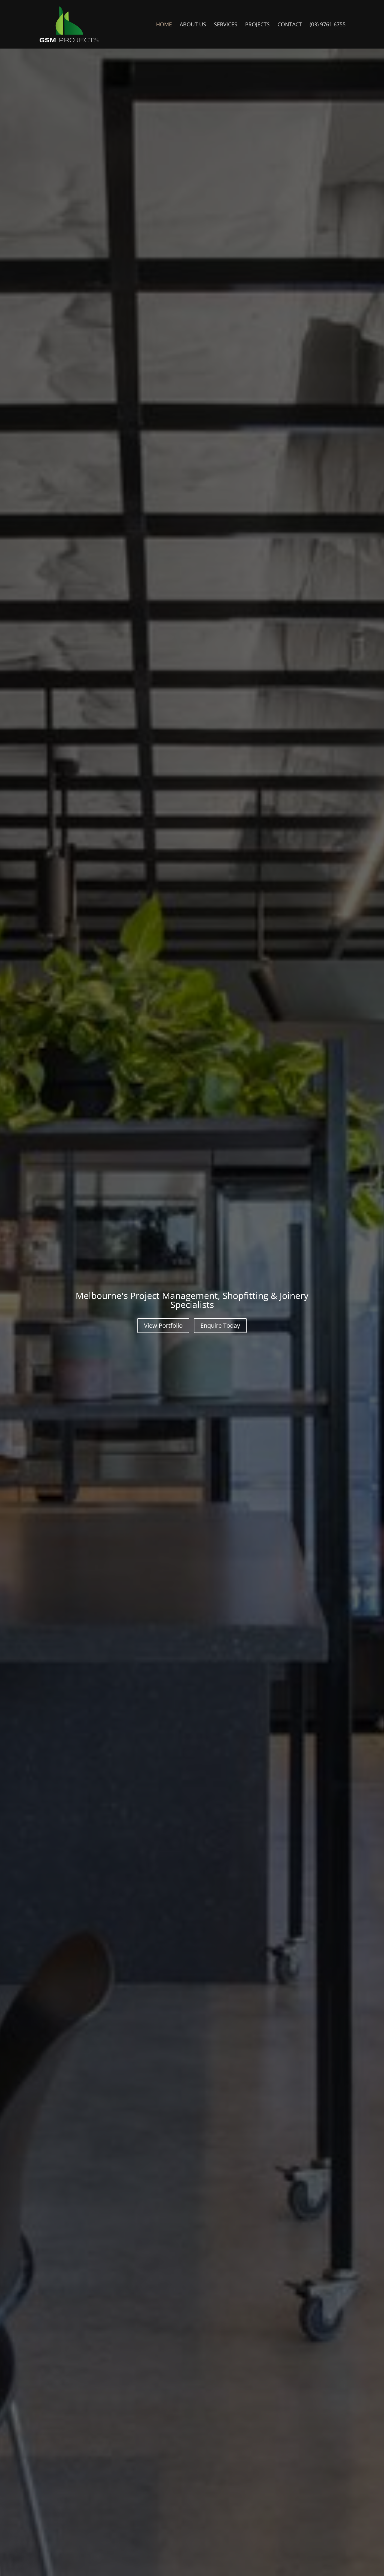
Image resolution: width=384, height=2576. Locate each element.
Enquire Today (220, 1325)
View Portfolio (163, 1325)
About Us (193, 25)
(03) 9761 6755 (328, 25)
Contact (290, 25)
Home (164, 25)
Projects (257, 25)
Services (226, 25)
